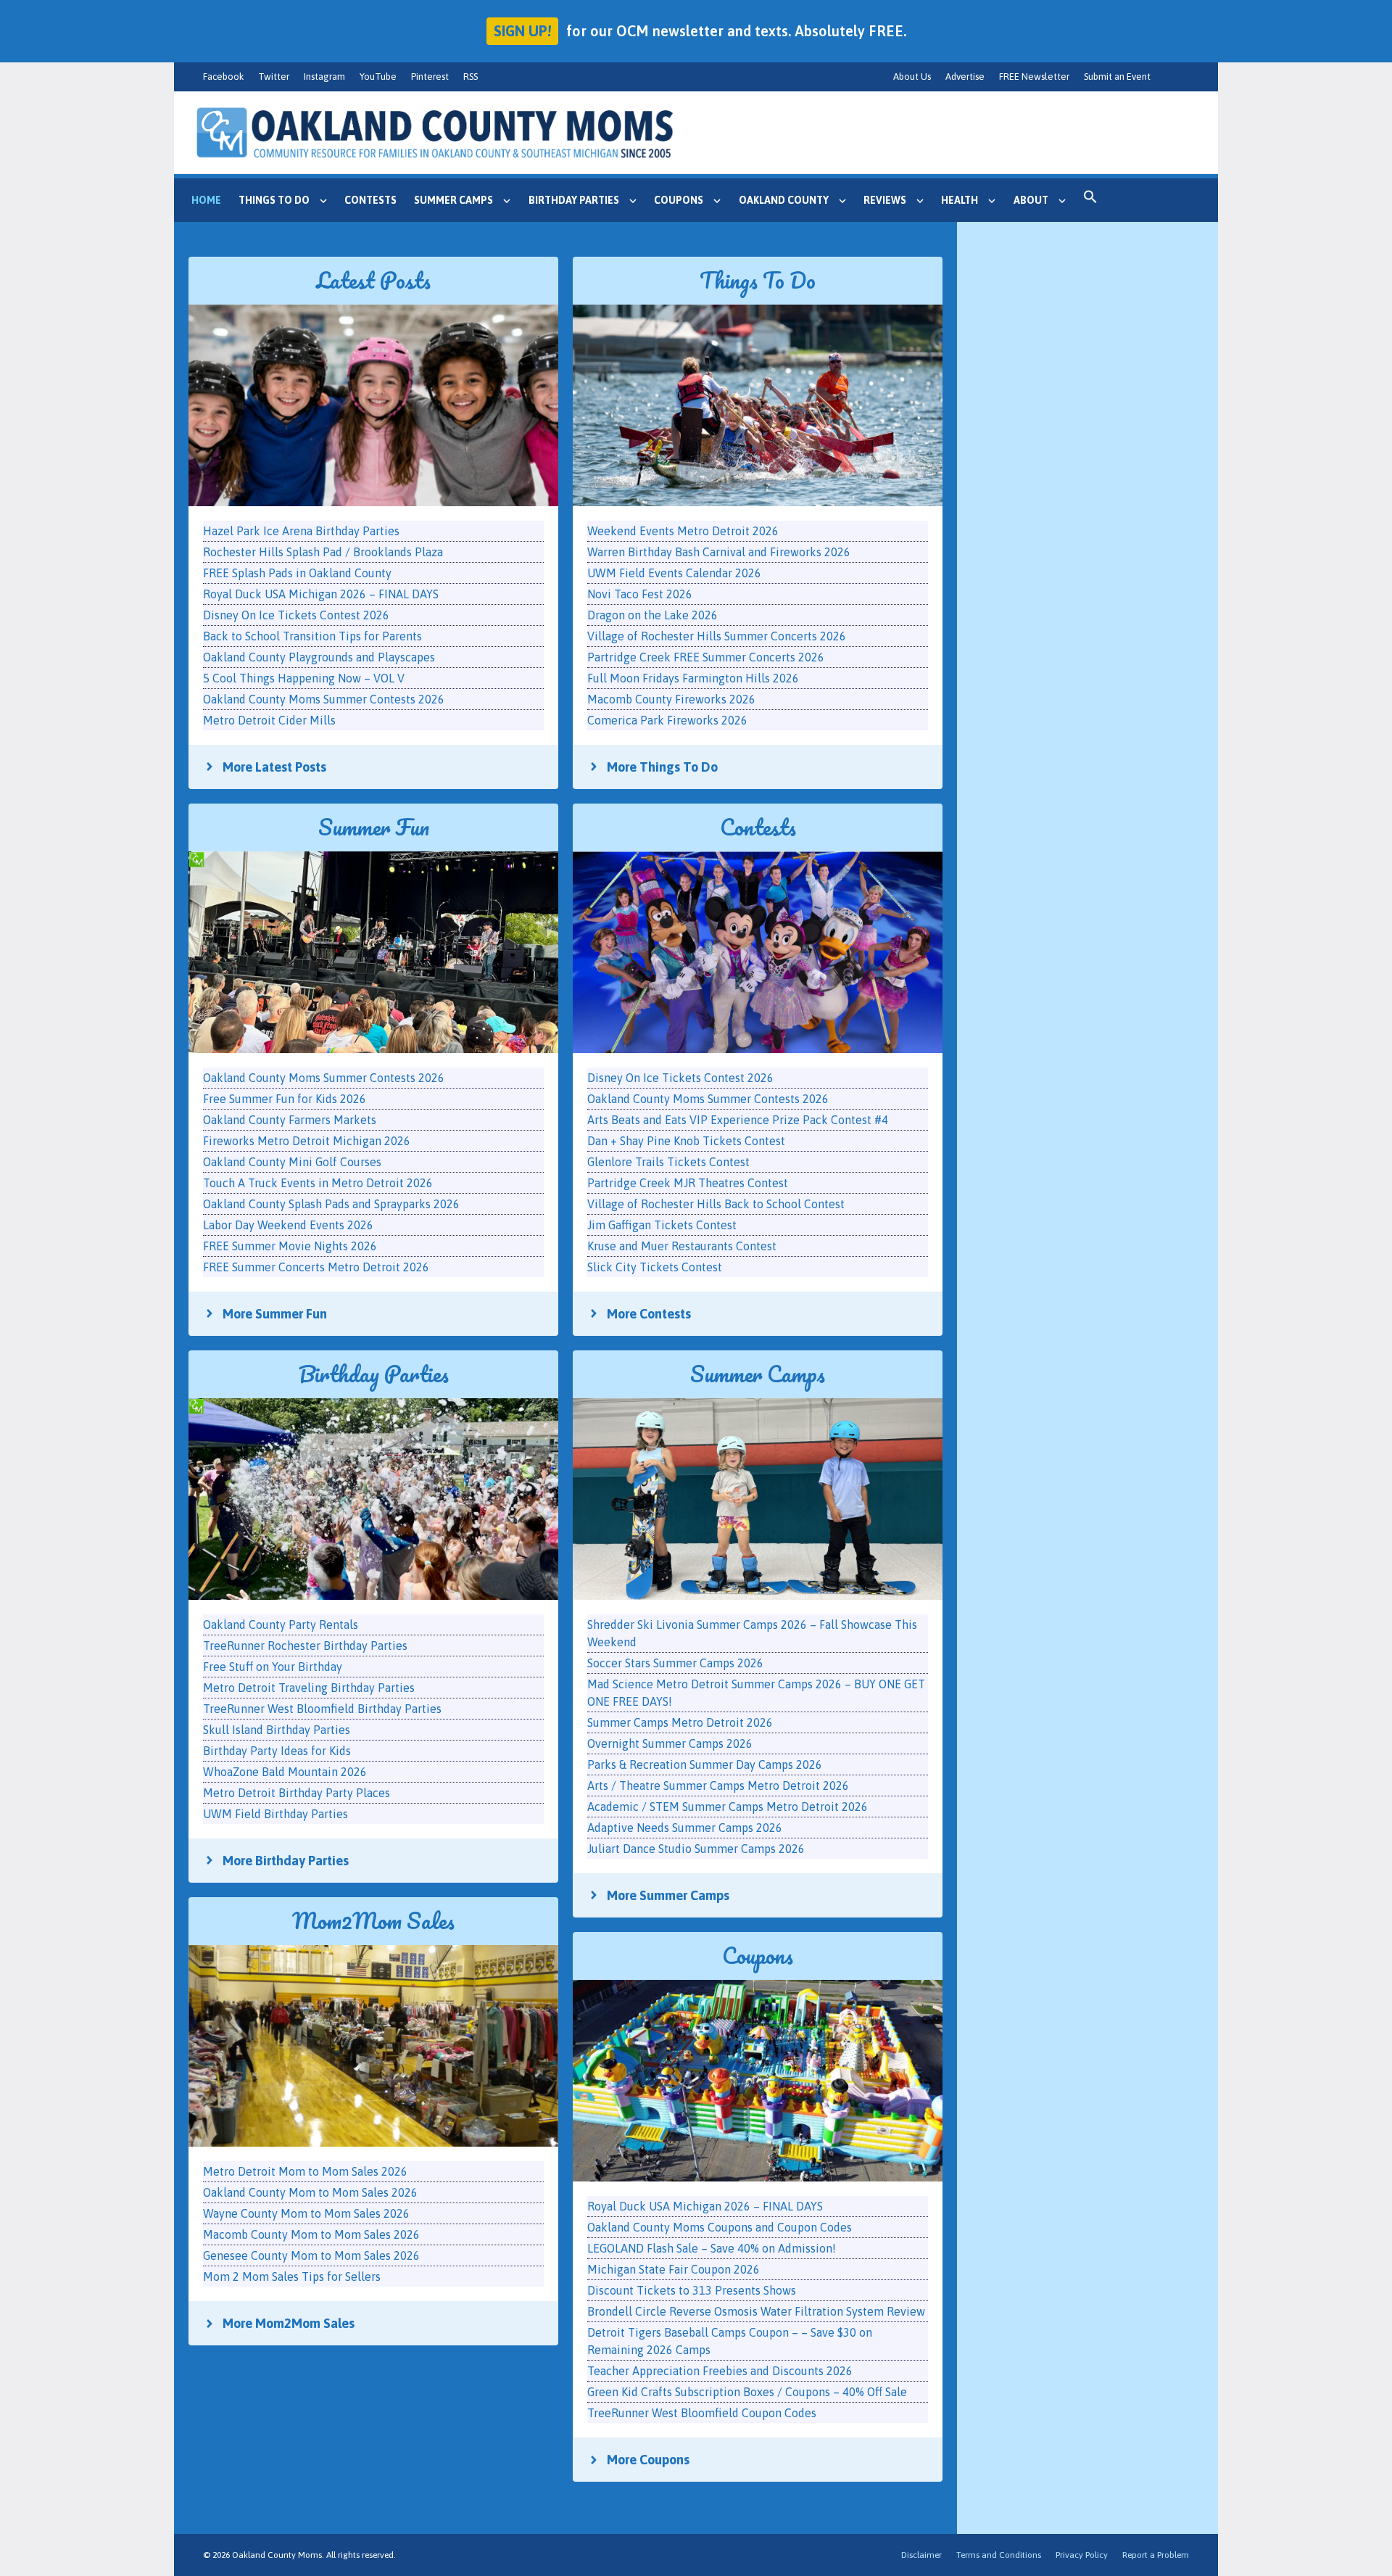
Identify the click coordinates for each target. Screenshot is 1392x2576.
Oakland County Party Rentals (281, 1625)
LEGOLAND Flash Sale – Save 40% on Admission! (712, 2248)
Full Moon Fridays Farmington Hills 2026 (693, 678)
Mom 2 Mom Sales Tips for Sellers (292, 2276)
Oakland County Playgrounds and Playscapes (319, 657)
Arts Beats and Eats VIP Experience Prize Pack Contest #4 (738, 1120)
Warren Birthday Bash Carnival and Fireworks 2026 (719, 552)
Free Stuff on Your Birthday (273, 1667)
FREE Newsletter (1034, 77)
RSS (471, 77)
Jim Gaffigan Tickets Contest (662, 1225)
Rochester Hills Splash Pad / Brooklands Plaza (323, 552)
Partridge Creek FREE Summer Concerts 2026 (706, 657)
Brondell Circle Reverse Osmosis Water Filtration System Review (756, 2311)
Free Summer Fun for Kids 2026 (285, 1099)
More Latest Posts (274, 767)
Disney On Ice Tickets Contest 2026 (296, 615)
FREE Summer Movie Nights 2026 (290, 1246)
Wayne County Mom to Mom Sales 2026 (306, 2213)
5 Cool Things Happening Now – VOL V (304, 678)
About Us (912, 77)
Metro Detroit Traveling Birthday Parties (309, 1688)
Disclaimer (921, 2555)
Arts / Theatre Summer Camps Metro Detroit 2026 (718, 1786)
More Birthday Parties (286, 1861)
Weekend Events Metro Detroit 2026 (683, 531)
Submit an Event (1117, 77)
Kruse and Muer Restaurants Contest (682, 1246)
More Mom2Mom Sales (289, 2323)
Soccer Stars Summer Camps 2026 (675, 1663)
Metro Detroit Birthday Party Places (297, 1793)
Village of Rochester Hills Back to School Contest (716, 1204)
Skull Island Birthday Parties (277, 1730)
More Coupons (648, 2460)
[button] (1090, 200)
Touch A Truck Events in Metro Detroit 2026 (318, 1183)
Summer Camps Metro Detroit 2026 (680, 1722)
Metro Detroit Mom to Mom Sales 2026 (305, 2171)
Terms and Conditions (999, 2555)
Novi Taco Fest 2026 (640, 594)
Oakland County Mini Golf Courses (292, 1162)
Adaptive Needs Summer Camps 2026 (685, 1828)
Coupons (679, 200)
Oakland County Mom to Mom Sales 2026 (310, 2192)
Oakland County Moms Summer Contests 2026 (324, 699)
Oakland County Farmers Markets (290, 1120)
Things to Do (274, 200)
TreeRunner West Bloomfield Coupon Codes (702, 2413)
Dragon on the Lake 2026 (652, 615)
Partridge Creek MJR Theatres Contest (688, 1183)
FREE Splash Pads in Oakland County (297, 573)
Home (206, 200)
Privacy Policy (1082, 2555)
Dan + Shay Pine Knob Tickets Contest (686, 1141)
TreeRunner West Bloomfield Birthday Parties (322, 1709)
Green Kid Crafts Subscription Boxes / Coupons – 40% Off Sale (747, 2392)
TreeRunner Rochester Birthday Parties (305, 1646)
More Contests (649, 1314)
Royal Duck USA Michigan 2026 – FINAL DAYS (321, 594)
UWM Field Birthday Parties (275, 1814)
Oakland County (784, 200)
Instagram (324, 77)
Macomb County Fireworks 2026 (671, 699)
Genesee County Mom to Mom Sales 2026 (311, 2255)
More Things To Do (662, 767)
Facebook (223, 77)
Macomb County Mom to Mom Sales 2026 (311, 2234)
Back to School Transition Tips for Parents (312, 636)
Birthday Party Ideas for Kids (277, 1751)
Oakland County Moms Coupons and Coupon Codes (720, 2227)
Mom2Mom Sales (373, 1921)
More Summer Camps (668, 1895)
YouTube (378, 77)
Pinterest (430, 77)
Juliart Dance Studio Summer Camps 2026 (696, 1849)
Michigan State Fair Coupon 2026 (674, 2269)
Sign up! (522, 31)
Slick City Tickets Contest (655, 1267)
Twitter (274, 77)
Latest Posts (373, 280)
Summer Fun (374, 827)
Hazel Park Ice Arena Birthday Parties (301, 531)
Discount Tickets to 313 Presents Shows (692, 2290)
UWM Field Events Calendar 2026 (674, 573)
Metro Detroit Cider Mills (269, 720)
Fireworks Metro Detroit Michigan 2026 (307, 1141)
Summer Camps (453, 200)
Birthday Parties (574, 200)
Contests (370, 200)
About (1031, 200)
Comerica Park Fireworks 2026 (667, 720)
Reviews (885, 200)
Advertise (965, 77)
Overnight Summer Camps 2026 (670, 1743)
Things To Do (758, 280)
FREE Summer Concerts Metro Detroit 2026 (316, 1267)
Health (960, 200)
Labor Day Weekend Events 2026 (288, 1225)
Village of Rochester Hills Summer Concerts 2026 (717, 636)
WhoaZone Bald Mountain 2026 (285, 1772)
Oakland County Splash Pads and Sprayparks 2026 (331, 1204)
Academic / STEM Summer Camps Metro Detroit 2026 (728, 1807)
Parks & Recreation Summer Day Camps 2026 (705, 1764)
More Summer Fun (275, 1314)
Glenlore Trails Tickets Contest (668, 1162)
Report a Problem (1156, 2555)
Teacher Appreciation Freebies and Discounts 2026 (720, 2371)
